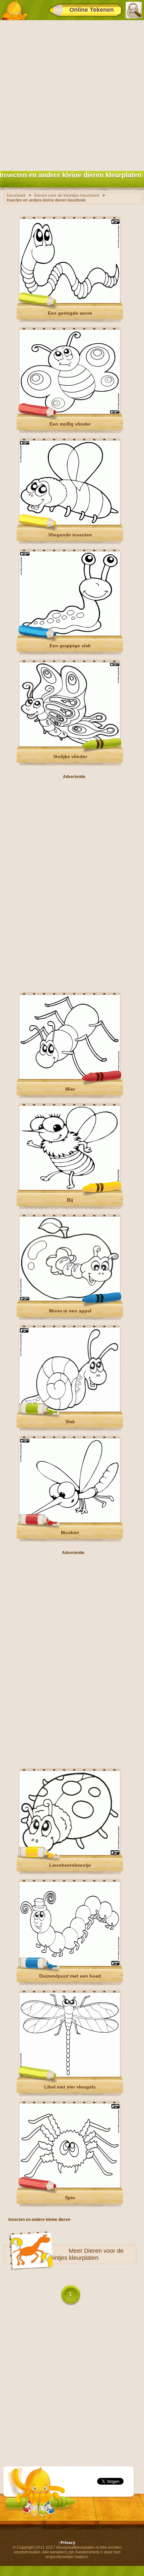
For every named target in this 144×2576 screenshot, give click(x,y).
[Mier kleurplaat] (70, 1078)
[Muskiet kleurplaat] (70, 1521)
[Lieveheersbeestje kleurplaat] (70, 1854)
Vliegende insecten (70, 535)
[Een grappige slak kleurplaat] (70, 634)
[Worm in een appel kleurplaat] (70, 1299)
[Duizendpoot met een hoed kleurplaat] (70, 1965)
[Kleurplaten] (14, 10)
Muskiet (70, 1533)
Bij (70, 1200)
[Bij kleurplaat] (70, 1189)
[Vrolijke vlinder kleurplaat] (70, 745)
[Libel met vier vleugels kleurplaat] (70, 2075)
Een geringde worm (70, 313)
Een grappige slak (70, 646)
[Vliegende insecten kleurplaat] (70, 523)
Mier (70, 1089)
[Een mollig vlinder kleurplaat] (70, 413)
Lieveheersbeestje (70, 1865)
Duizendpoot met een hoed (70, 1976)
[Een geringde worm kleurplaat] (70, 302)
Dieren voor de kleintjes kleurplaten (85, 2254)
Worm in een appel (70, 1311)
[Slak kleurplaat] (70, 1410)
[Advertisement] (72, 94)
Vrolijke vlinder (70, 757)
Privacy (68, 2543)
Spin (70, 2198)
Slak (70, 1422)
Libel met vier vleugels (70, 2087)
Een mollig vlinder (70, 424)
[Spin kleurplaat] (70, 2186)
